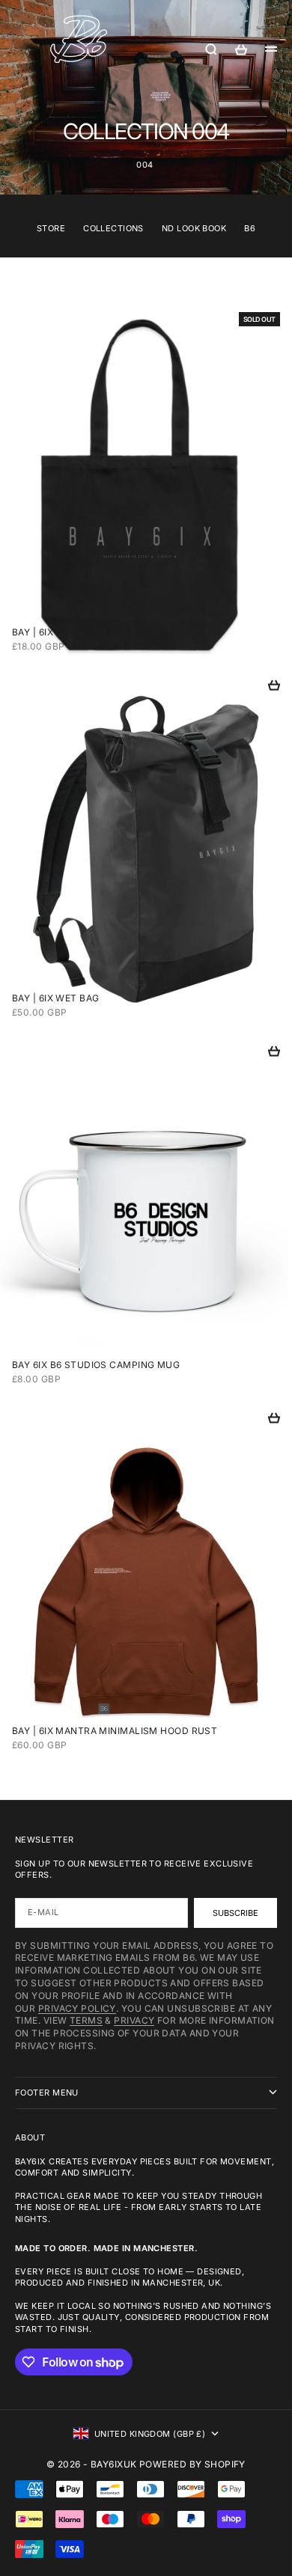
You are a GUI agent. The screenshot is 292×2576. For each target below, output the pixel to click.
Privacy (134, 2020)
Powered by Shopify (192, 2464)
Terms (86, 2020)
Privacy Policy (77, 2008)
